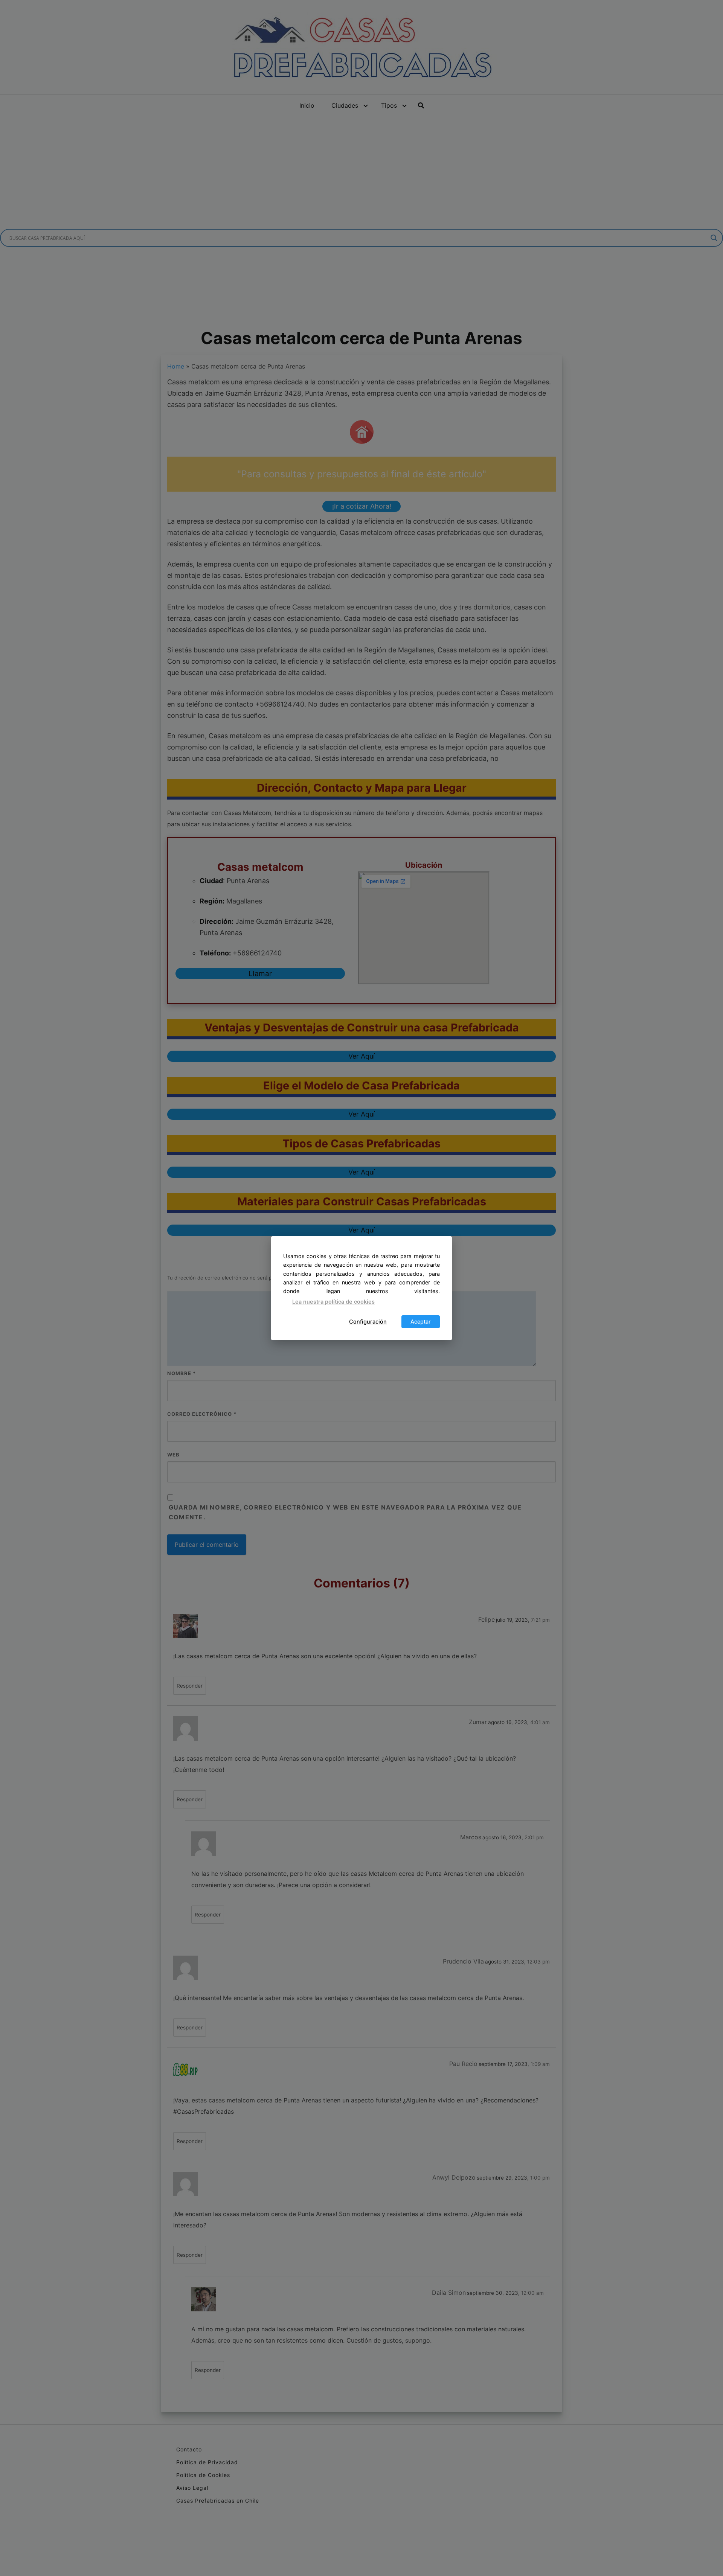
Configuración (368, 1322)
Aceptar (421, 1322)
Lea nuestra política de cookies (333, 1302)
